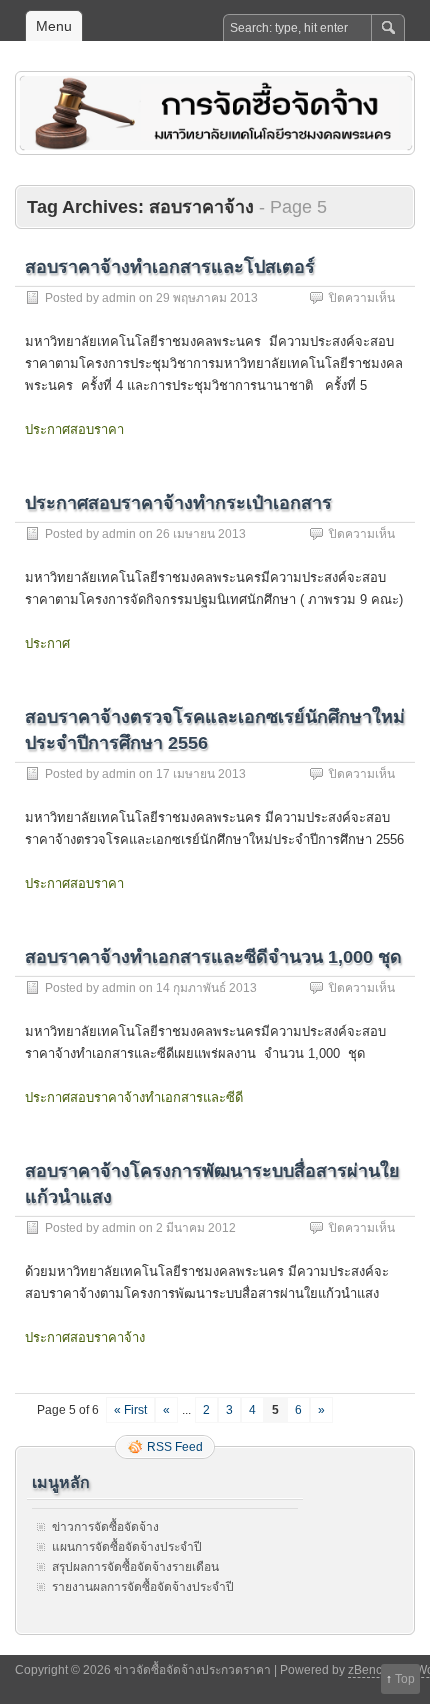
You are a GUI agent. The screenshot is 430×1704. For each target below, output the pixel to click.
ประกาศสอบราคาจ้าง (85, 1337)
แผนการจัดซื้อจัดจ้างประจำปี (127, 1547)
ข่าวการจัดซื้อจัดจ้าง (105, 1527)
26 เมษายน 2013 (201, 534)
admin (119, 298)
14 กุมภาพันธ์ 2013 (206, 988)
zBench (368, 1670)
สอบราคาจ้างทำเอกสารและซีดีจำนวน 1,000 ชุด (213, 957)
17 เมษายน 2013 (201, 774)
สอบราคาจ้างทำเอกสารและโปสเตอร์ (170, 267)
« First (130, 1410)
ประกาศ (47, 643)
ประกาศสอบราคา (74, 429)
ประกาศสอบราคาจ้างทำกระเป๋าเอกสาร (178, 503)
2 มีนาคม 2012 (196, 1228)
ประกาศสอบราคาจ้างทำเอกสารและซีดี (134, 1097)
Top (405, 1679)
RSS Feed (175, 1447)
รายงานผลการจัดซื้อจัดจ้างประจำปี (143, 1587)
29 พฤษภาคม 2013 (207, 298)
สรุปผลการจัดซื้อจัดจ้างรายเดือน (135, 1567)
